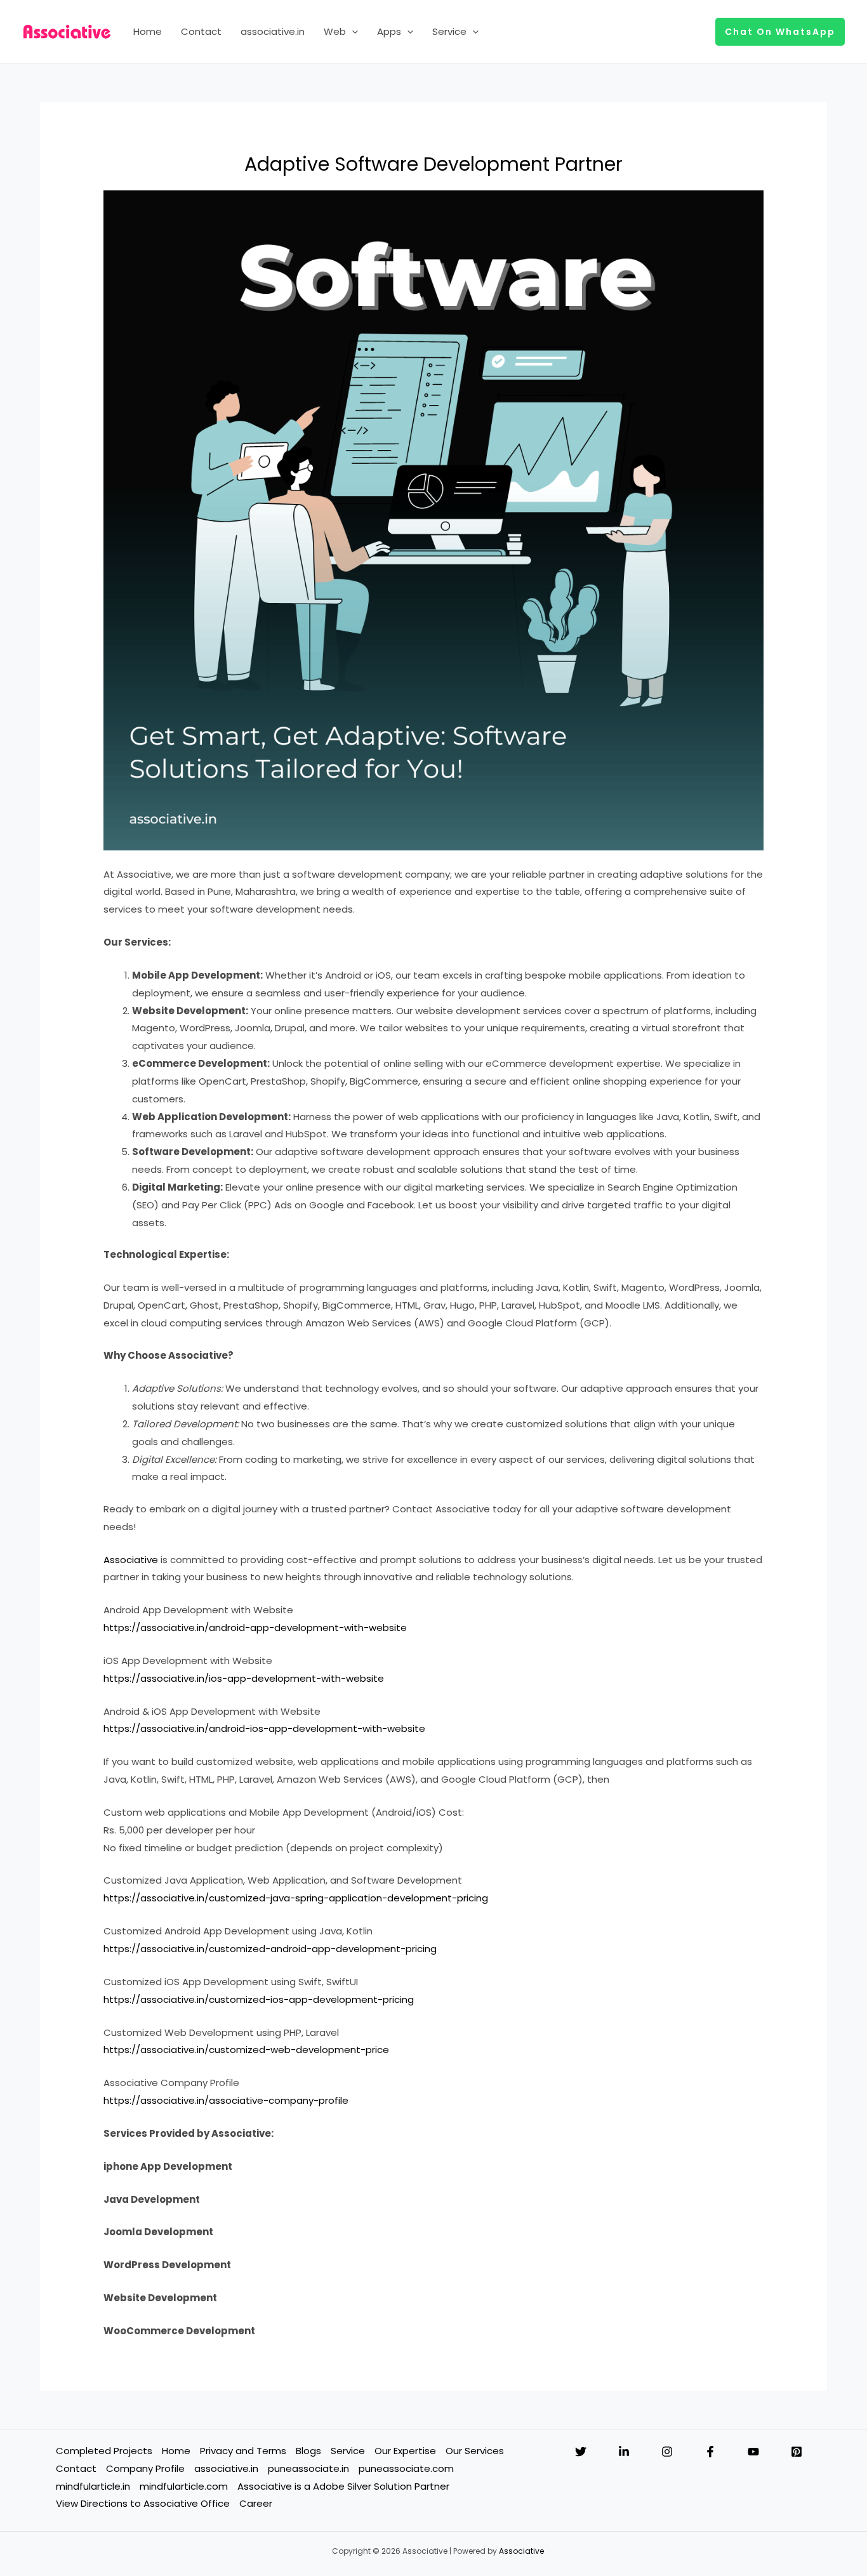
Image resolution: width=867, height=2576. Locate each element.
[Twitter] (581, 2452)
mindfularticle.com (184, 2486)
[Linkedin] (624, 2452)
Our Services (475, 2451)
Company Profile (145, 2468)
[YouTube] (753, 2452)
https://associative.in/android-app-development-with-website (255, 1628)
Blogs (308, 2451)
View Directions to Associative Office (143, 2503)
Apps (389, 31)
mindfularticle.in (93, 2486)
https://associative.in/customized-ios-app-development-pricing (259, 1999)
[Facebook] (710, 2452)
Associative (131, 1560)
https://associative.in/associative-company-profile (226, 2100)
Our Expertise (405, 2451)
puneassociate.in (308, 2468)
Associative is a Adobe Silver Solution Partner (343, 2486)
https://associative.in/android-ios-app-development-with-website (264, 1728)
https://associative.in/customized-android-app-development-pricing (270, 1949)
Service (449, 31)
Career (256, 2503)
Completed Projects (104, 2451)
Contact (201, 31)
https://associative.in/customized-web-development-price (246, 2050)
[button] (352, 32)
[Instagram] (667, 2452)
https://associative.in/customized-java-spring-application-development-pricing (296, 1898)
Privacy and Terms (243, 2451)
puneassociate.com (406, 2468)
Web (335, 31)
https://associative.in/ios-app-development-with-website (244, 1678)
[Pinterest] (797, 2452)
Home (148, 31)
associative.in (273, 31)
